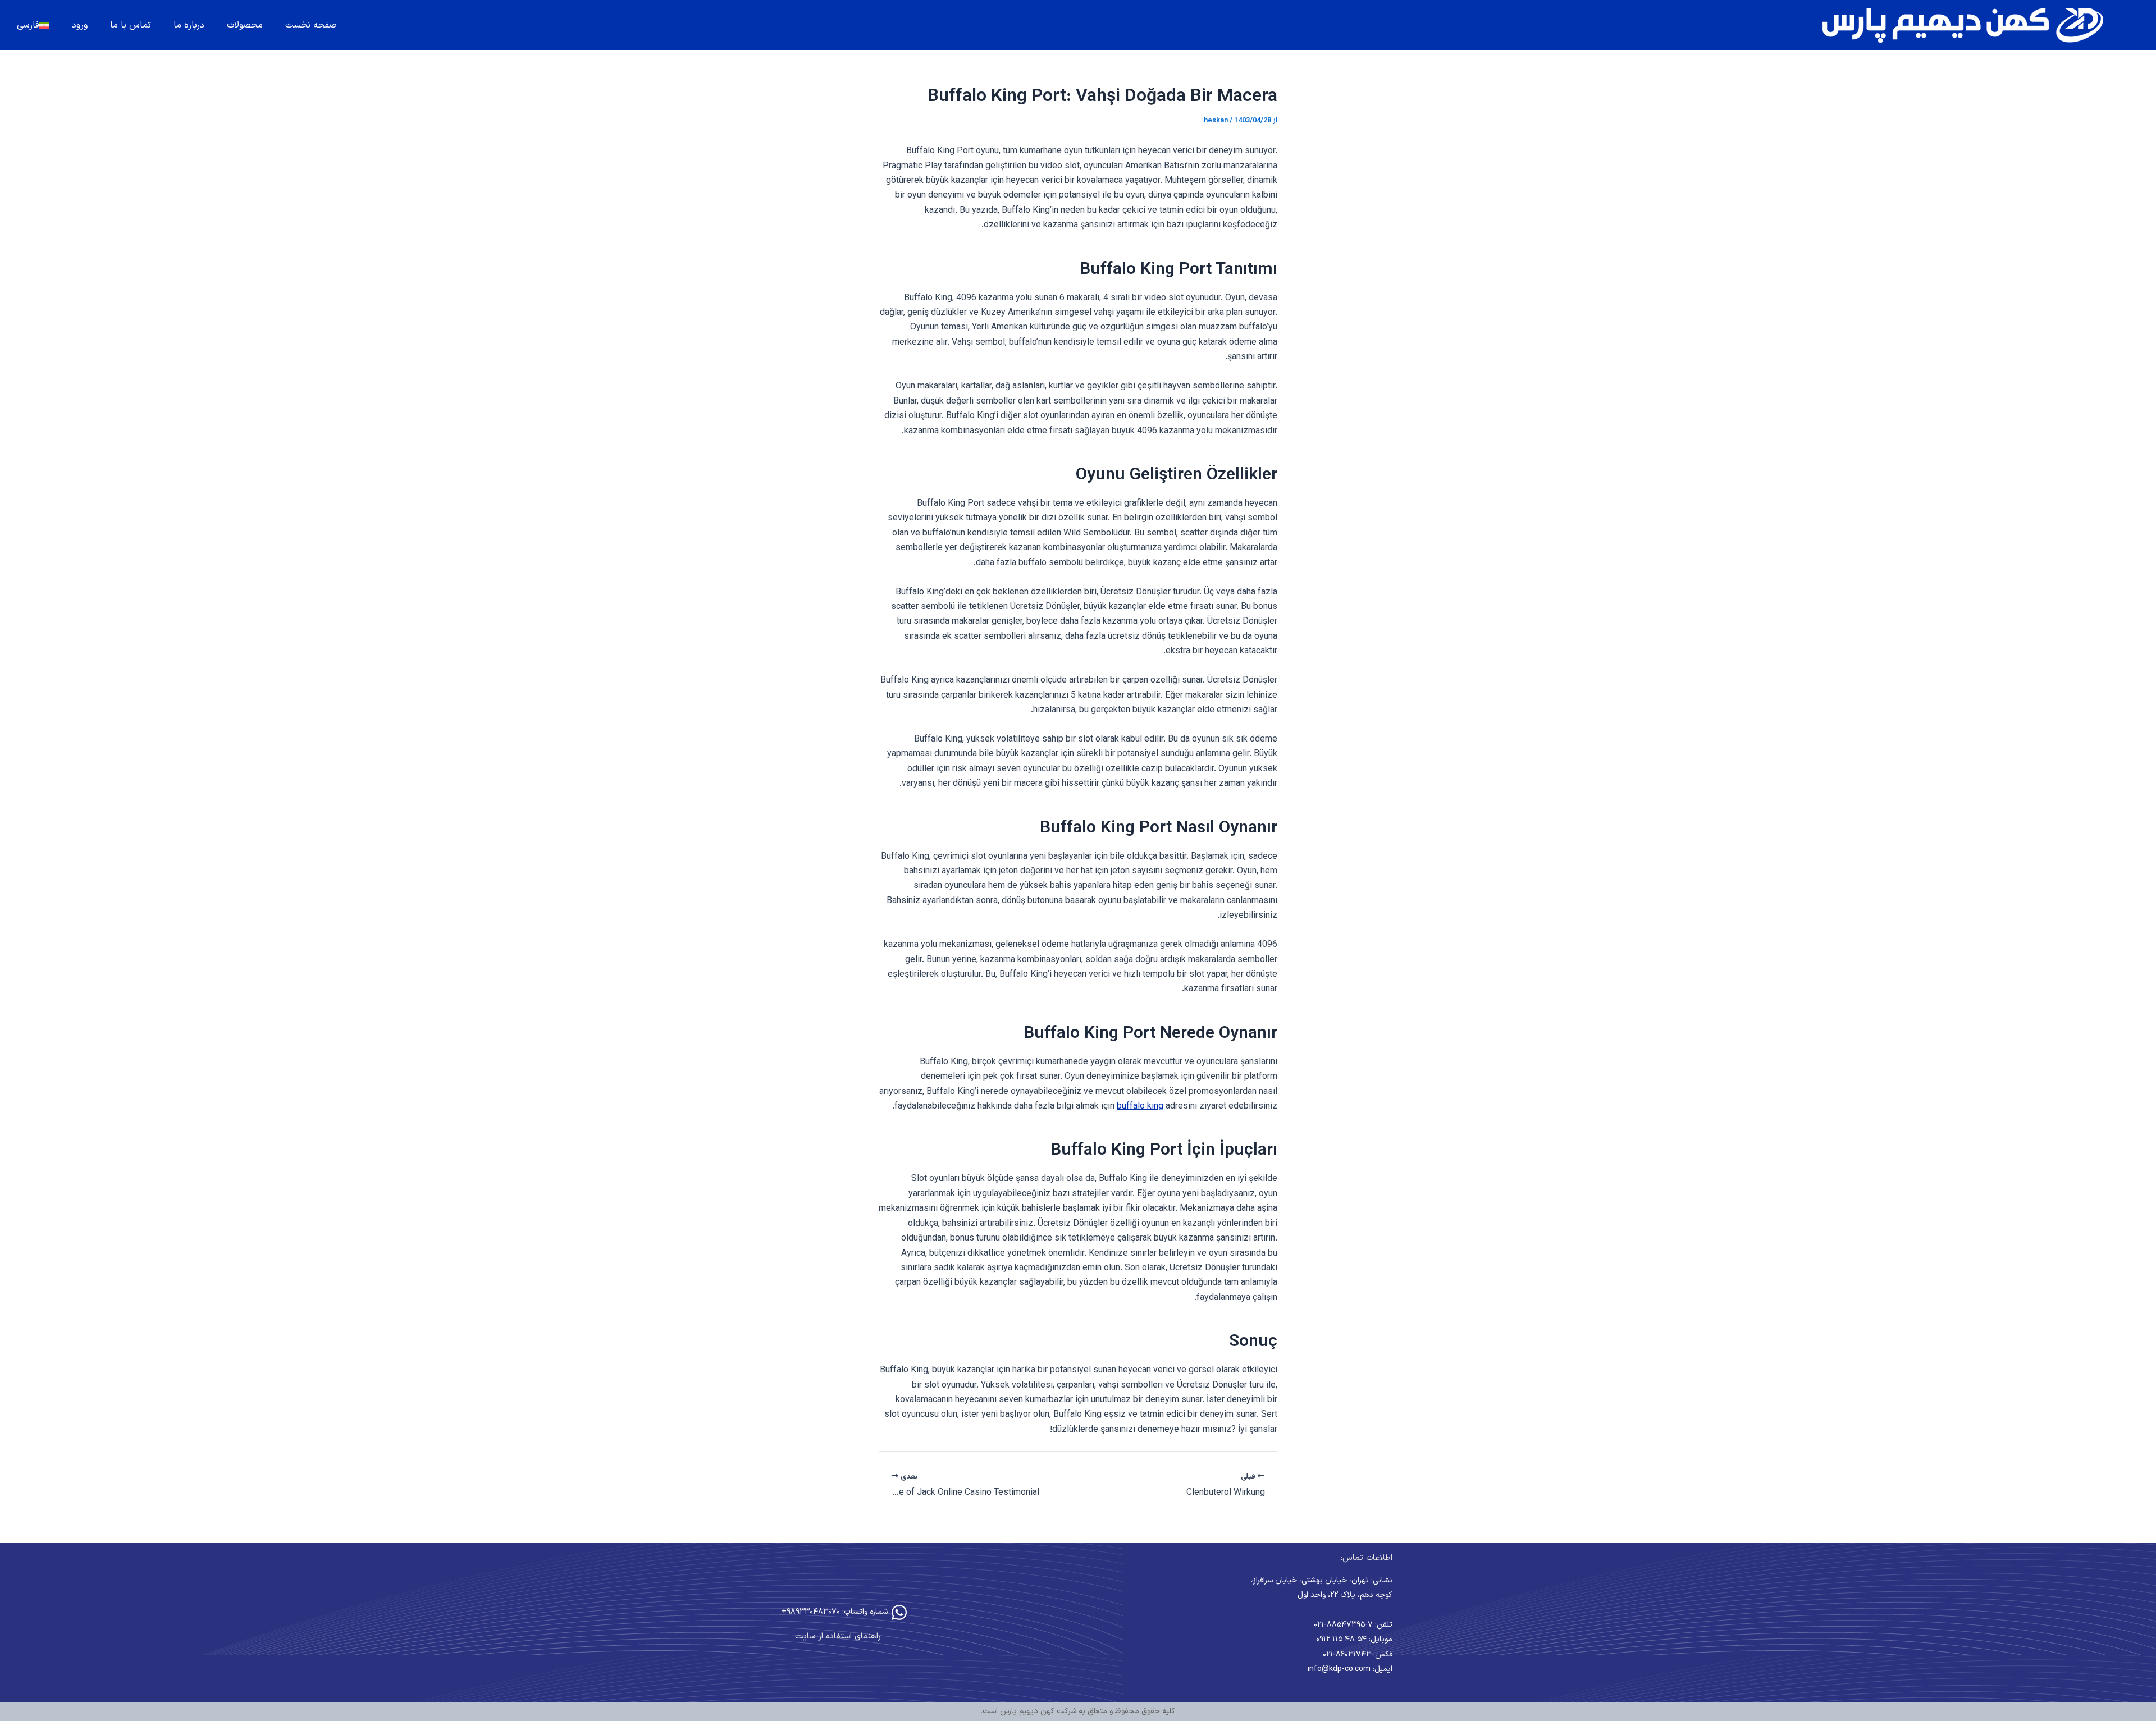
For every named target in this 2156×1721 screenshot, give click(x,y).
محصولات (245, 25)
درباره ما (189, 25)
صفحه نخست (311, 25)
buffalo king (1140, 1107)
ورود (80, 25)
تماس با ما (131, 25)
